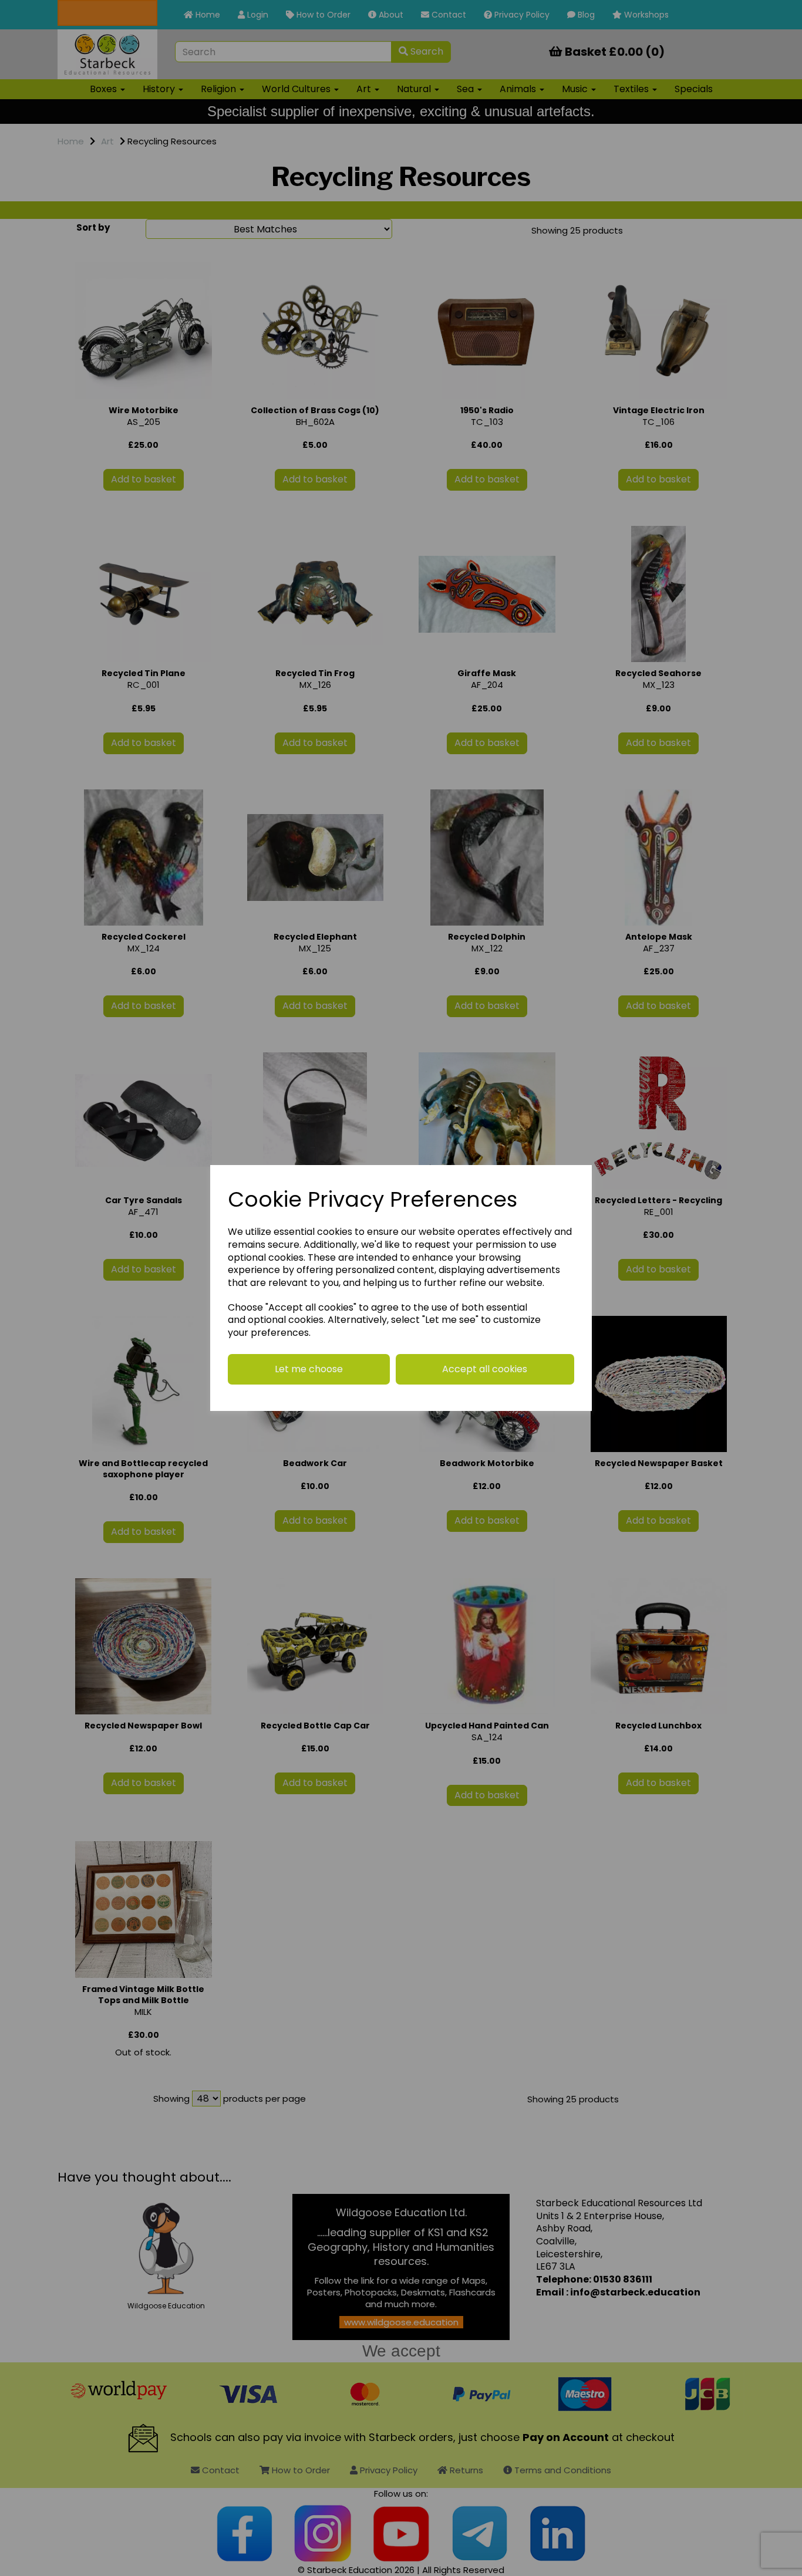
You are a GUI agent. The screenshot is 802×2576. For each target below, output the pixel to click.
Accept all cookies (485, 1369)
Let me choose (309, 1369)
